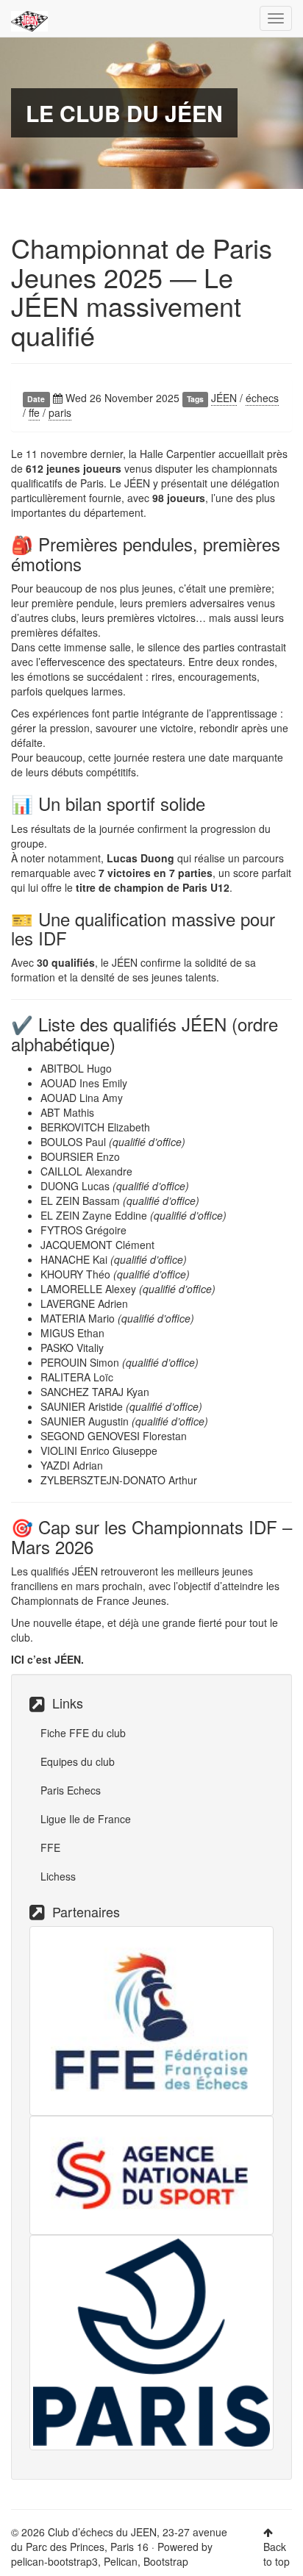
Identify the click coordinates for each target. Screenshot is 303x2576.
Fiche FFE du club (83, 1733)
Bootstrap (166, 2561)
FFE (50, 1847)
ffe (34, 412)
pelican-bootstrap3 (54, 2561)
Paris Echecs (71, 1790)
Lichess (58, 1876)
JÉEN (224, 398)
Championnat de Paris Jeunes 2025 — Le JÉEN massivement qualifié (142, 291)
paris (60, 412)
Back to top (277, 2554)
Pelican (121, 2561)
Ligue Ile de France (86, 1819)
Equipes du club (78, 1761)
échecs (262, 398)
